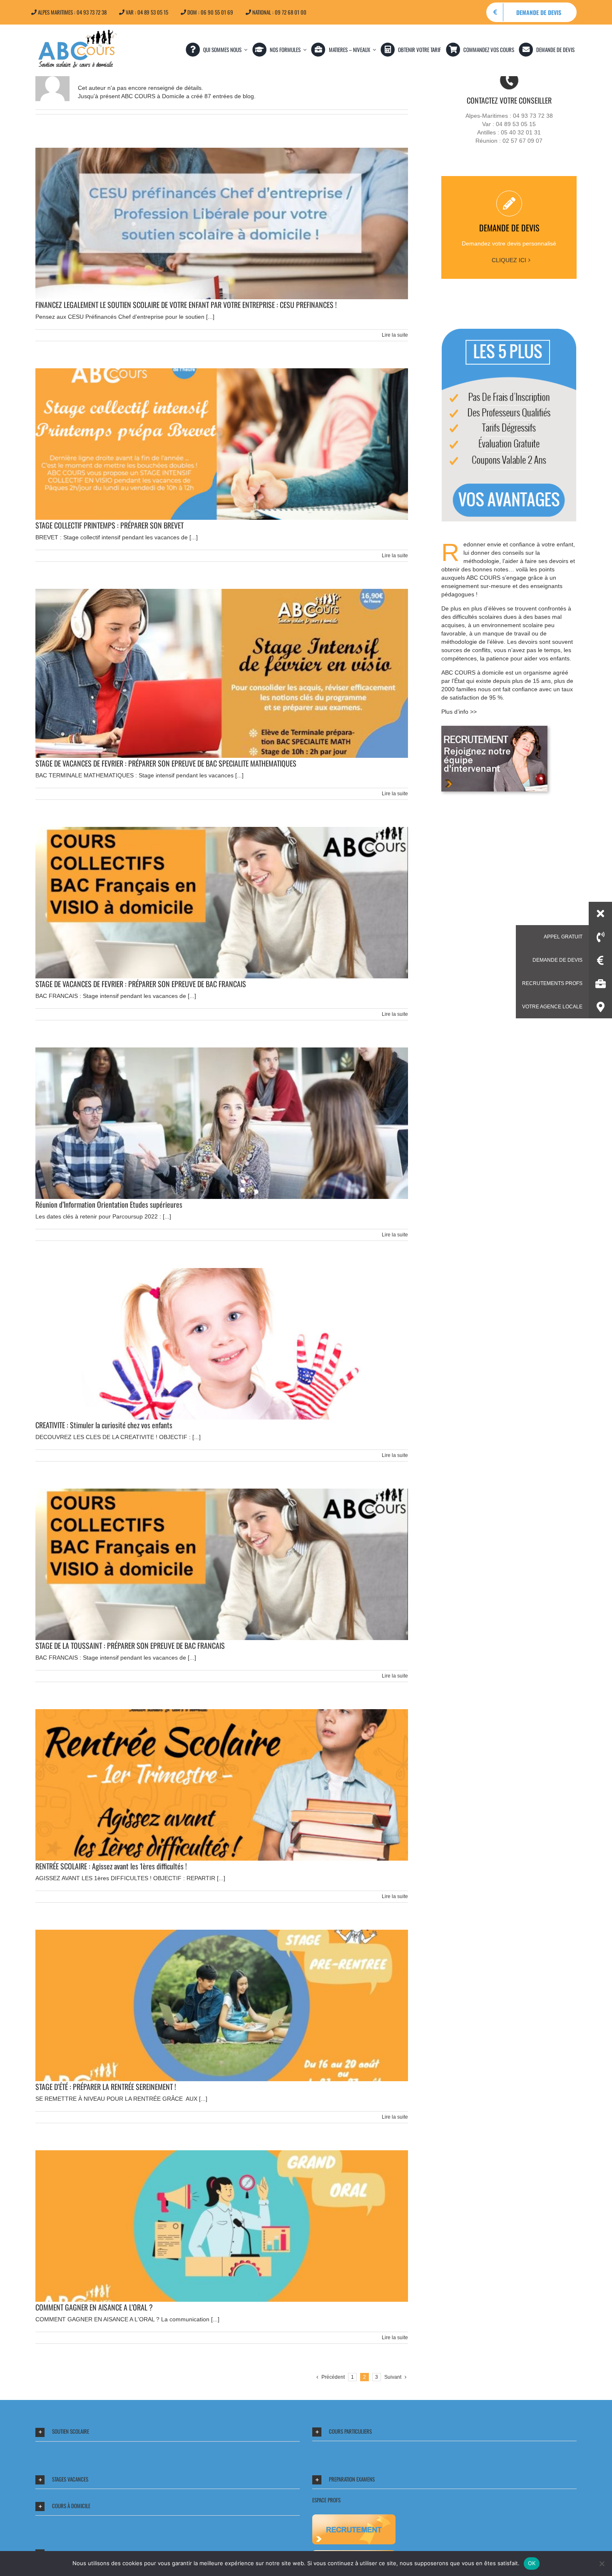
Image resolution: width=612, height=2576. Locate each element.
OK (532, 2563)
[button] (168, 2432)
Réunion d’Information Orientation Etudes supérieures (109, 1204)
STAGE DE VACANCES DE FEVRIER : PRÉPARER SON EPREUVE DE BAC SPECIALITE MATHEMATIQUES (166, 763)
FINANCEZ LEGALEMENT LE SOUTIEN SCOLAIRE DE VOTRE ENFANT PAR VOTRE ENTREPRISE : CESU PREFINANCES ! (186, 305)
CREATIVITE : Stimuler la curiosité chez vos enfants (104, 1425)
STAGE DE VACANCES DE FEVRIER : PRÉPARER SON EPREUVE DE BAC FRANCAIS (141, 984)
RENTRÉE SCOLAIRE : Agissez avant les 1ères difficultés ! (111, 1866)
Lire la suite (395, 335)
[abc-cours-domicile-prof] (494, 729)
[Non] (602, 2564)
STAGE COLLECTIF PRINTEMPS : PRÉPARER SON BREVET (109, 525)
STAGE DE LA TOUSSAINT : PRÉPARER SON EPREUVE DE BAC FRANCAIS (130, 1645)
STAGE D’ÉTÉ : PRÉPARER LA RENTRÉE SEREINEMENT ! (106, 2087)
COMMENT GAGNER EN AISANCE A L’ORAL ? (94, 2307)
